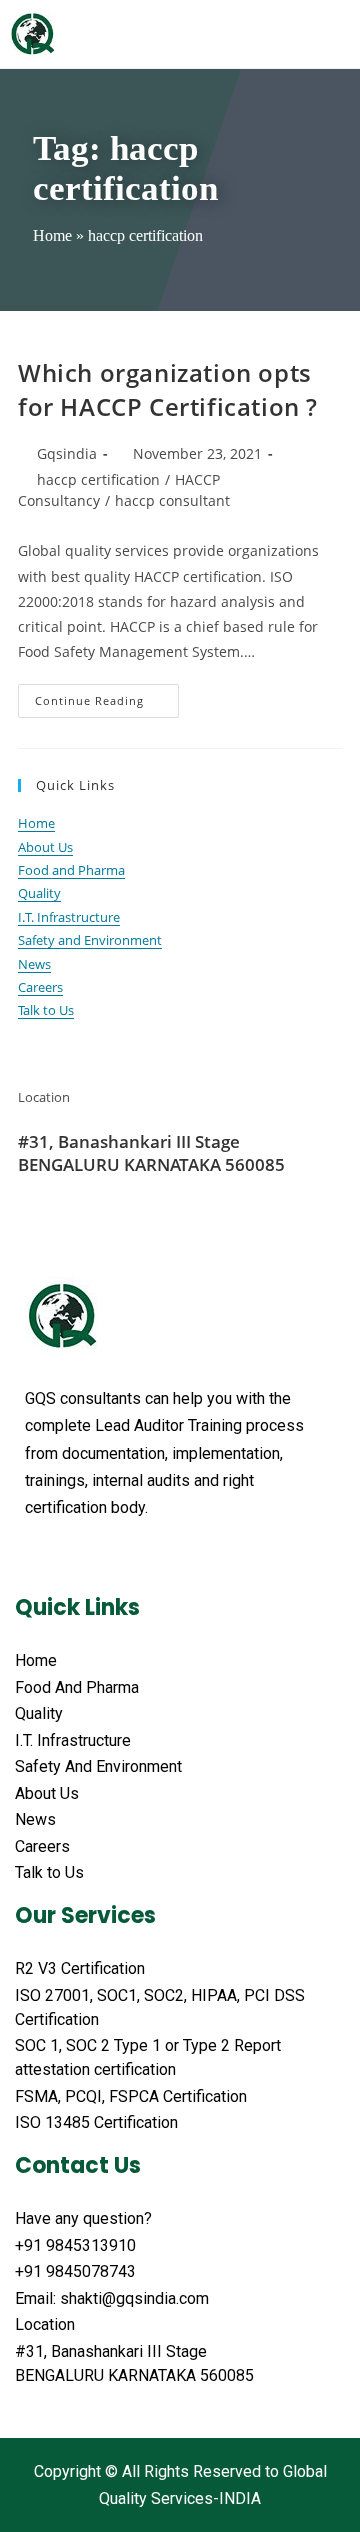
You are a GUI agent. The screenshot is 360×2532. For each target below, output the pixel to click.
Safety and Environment (90, 940)
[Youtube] (111, 1557)
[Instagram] (187, 1557)
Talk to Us (46, 1010)
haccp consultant (172, 500)
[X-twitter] (73, 1557)
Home (52, 235)
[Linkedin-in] (149, 1557)
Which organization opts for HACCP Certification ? (168, 389)
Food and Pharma (71, 870)
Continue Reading (107, 696)
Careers (40, 987)
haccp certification (98, 479)
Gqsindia (67, 453)
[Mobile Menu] (339, 34)
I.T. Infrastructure (69, 917)
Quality (39, 893)
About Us (45, 847)
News (34, 964)
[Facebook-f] (35, 1557)
